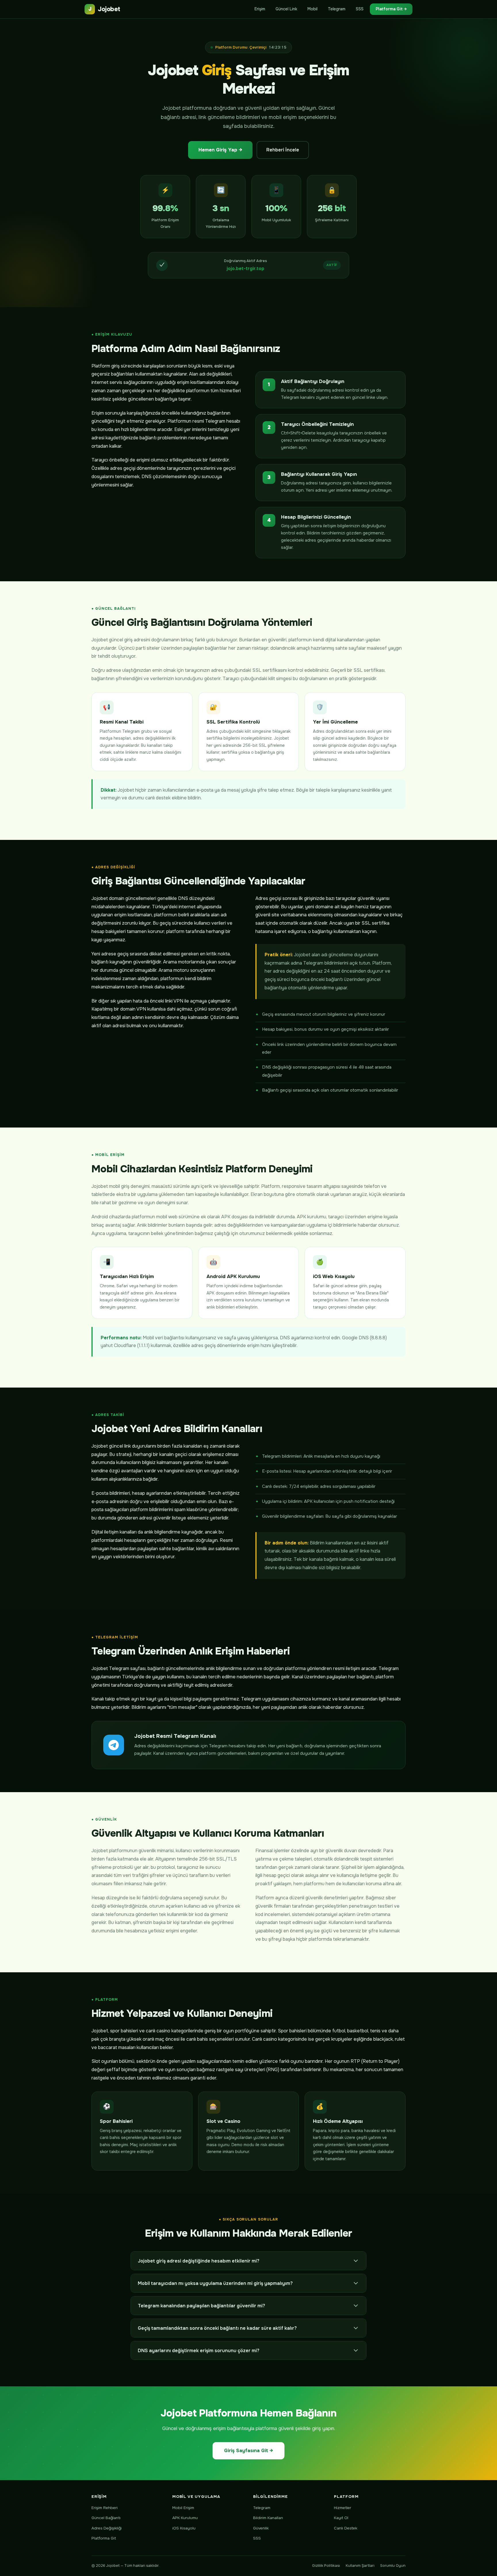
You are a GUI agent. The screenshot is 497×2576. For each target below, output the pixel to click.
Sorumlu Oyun (393, 2566)
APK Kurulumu (185, 2518)
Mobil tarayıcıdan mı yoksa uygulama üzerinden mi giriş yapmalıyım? (215, 2283)
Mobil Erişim (183, 2508)
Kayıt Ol (341, 2518)
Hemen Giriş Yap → (220, 150)
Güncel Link (286, 9)
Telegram (337, 9)
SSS (360, 9)
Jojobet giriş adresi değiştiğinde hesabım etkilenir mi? (199, 2261)
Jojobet (104, 9)
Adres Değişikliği (107, 2528)
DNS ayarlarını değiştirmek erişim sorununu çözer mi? (199, 2351)
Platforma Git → (391, 9)
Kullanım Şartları (360, 2566)
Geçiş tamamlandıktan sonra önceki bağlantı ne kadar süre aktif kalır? (217, 2328)
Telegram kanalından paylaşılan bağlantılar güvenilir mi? (201, 2306)
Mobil (312, 9)
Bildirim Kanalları (268, 2518)
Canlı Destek (346, 2528)
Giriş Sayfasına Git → (248, 2451)
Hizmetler (343, 2508)
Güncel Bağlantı (106, 2518)
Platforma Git (104, 2538)
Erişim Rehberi (105, 2508)
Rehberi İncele (283, 150)
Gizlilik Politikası (326, 2566)
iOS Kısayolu (184, 2528)
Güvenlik (261, 2528)
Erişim (260, 9)
